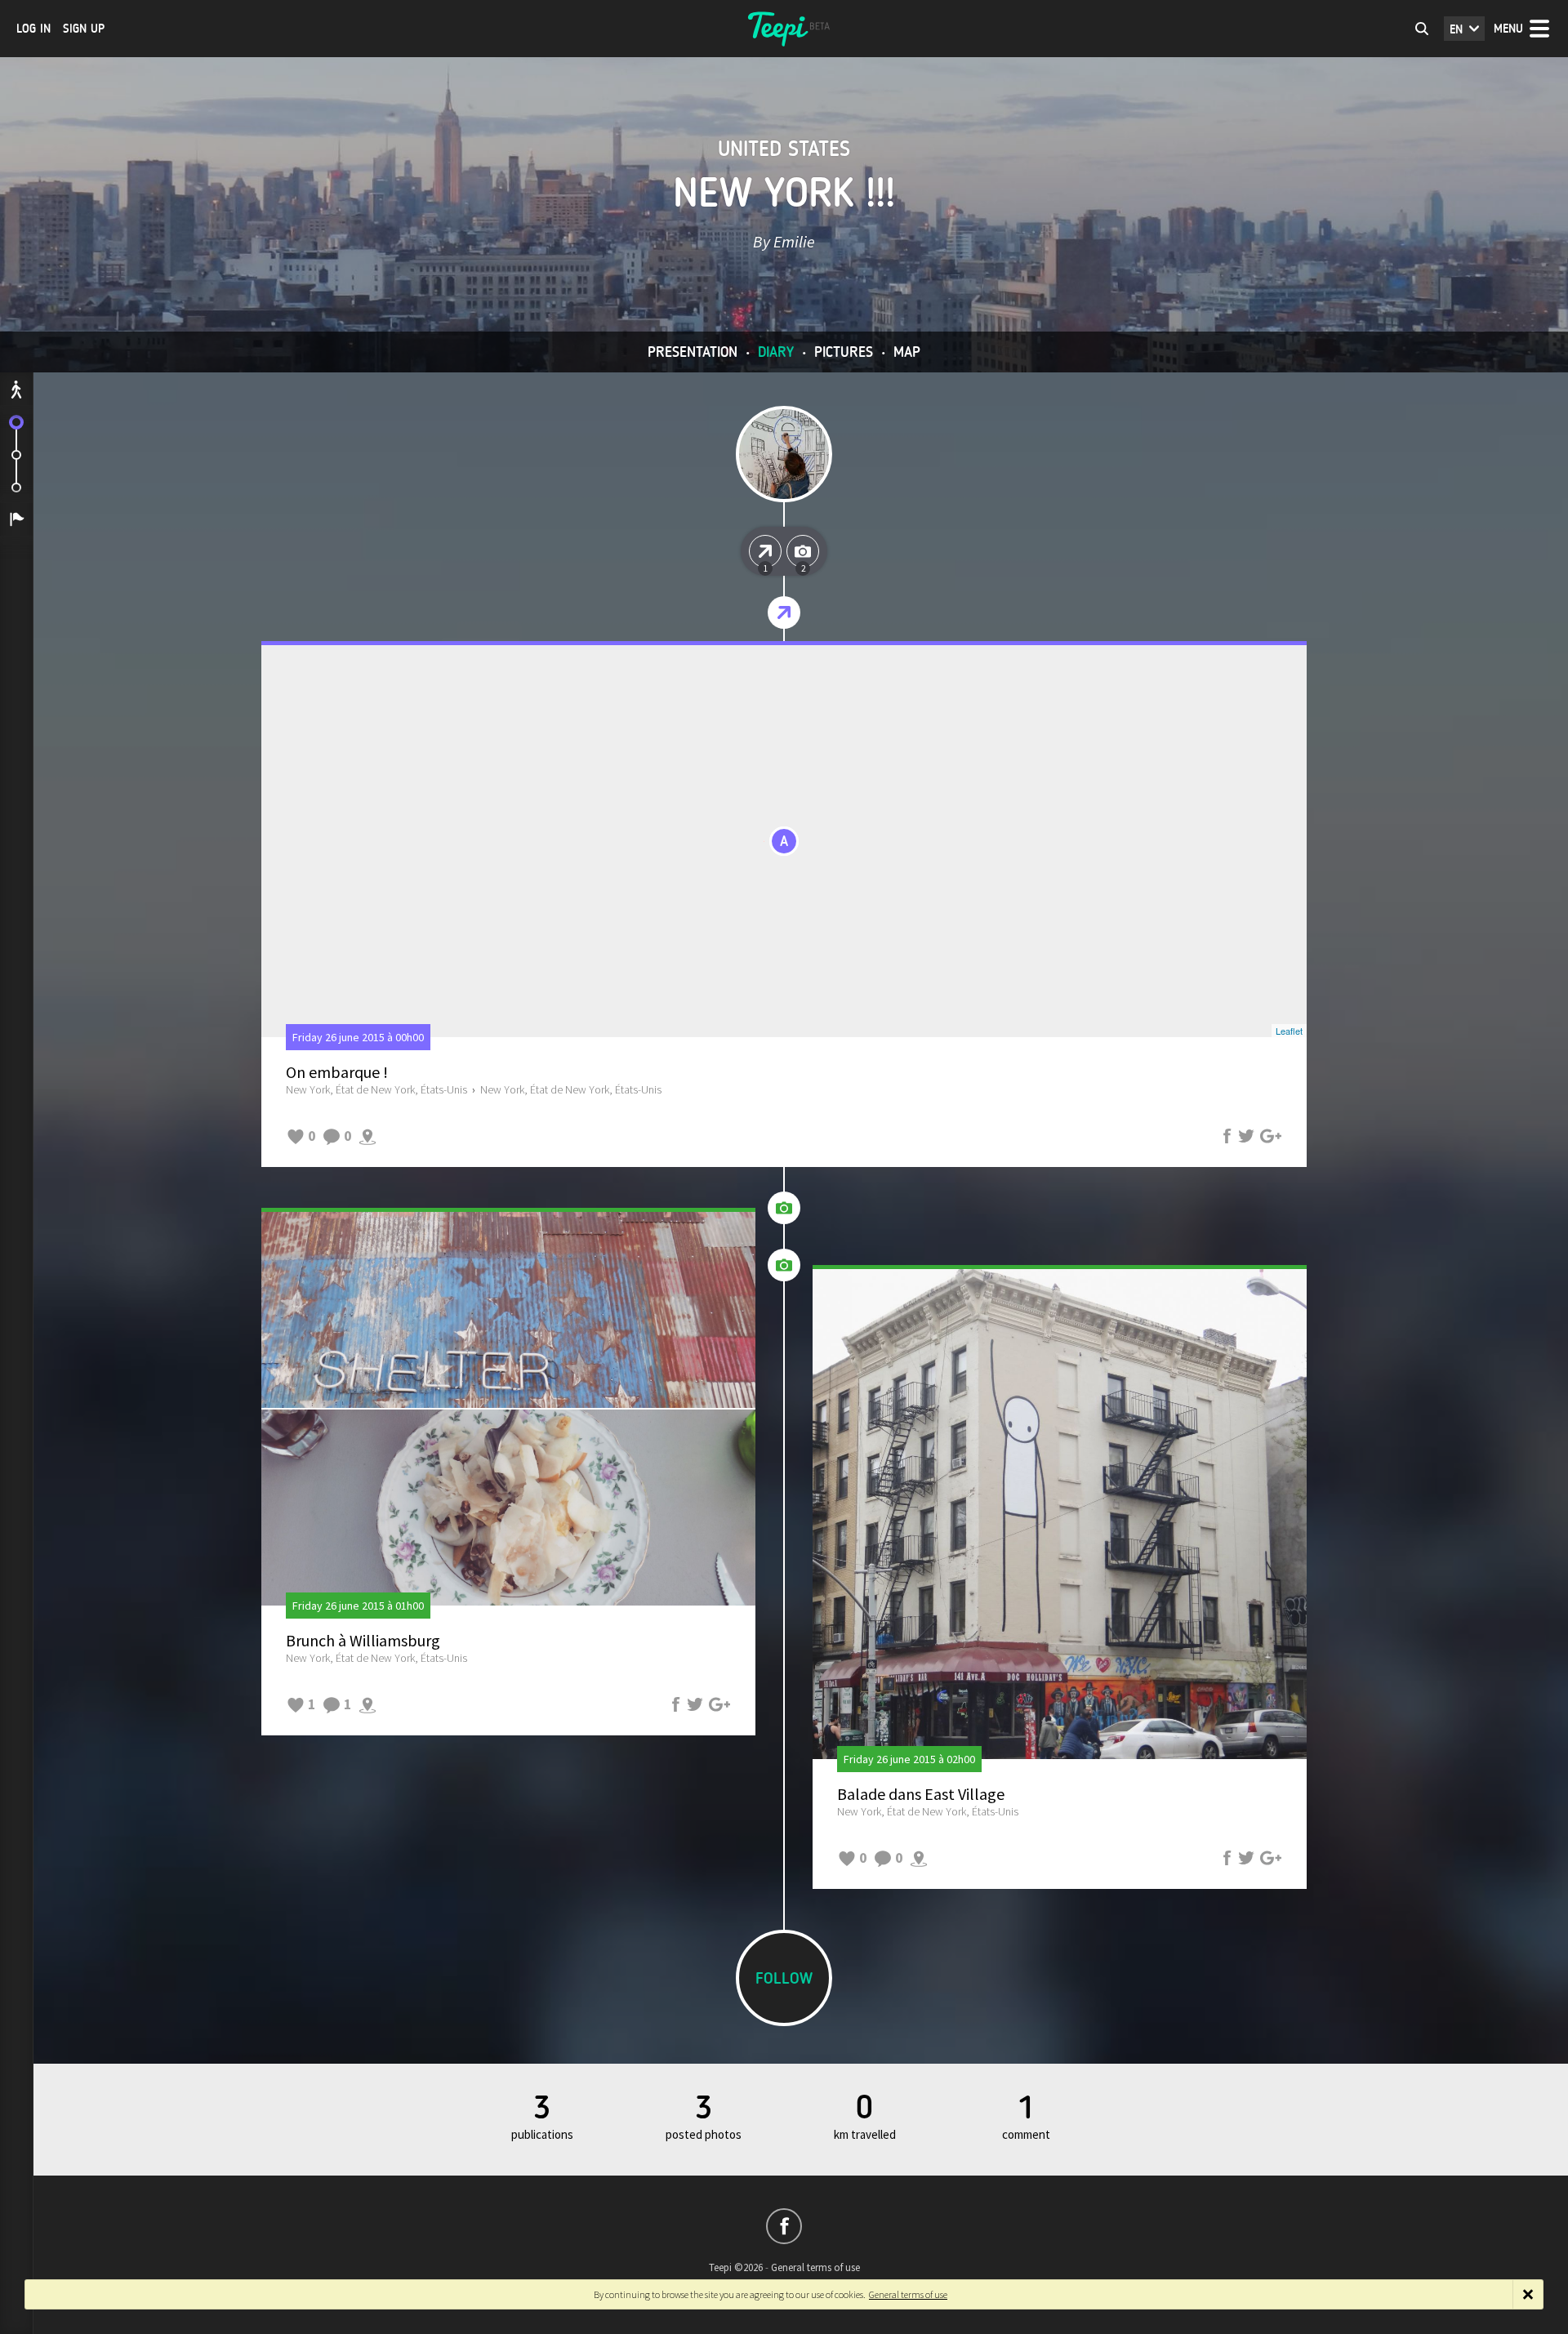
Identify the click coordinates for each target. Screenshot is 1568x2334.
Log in (33, 29)
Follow (784, 1978)
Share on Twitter (1246, 1136)
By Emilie (784, 241)
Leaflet (1289, 1031)
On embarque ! (337, 1072)
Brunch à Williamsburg (363, 1640)
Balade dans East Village (921, 1794)
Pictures (844, 352)
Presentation (693, 352)
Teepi (784, 29)
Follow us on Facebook (784, 2226)
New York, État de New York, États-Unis (376, 1089)
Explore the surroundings (367, 1136)
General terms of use (815, 2267)
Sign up (84, 29)
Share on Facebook (1227, 1136)
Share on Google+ (1271, 1136)
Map (907, 352)
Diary (776, 352)
